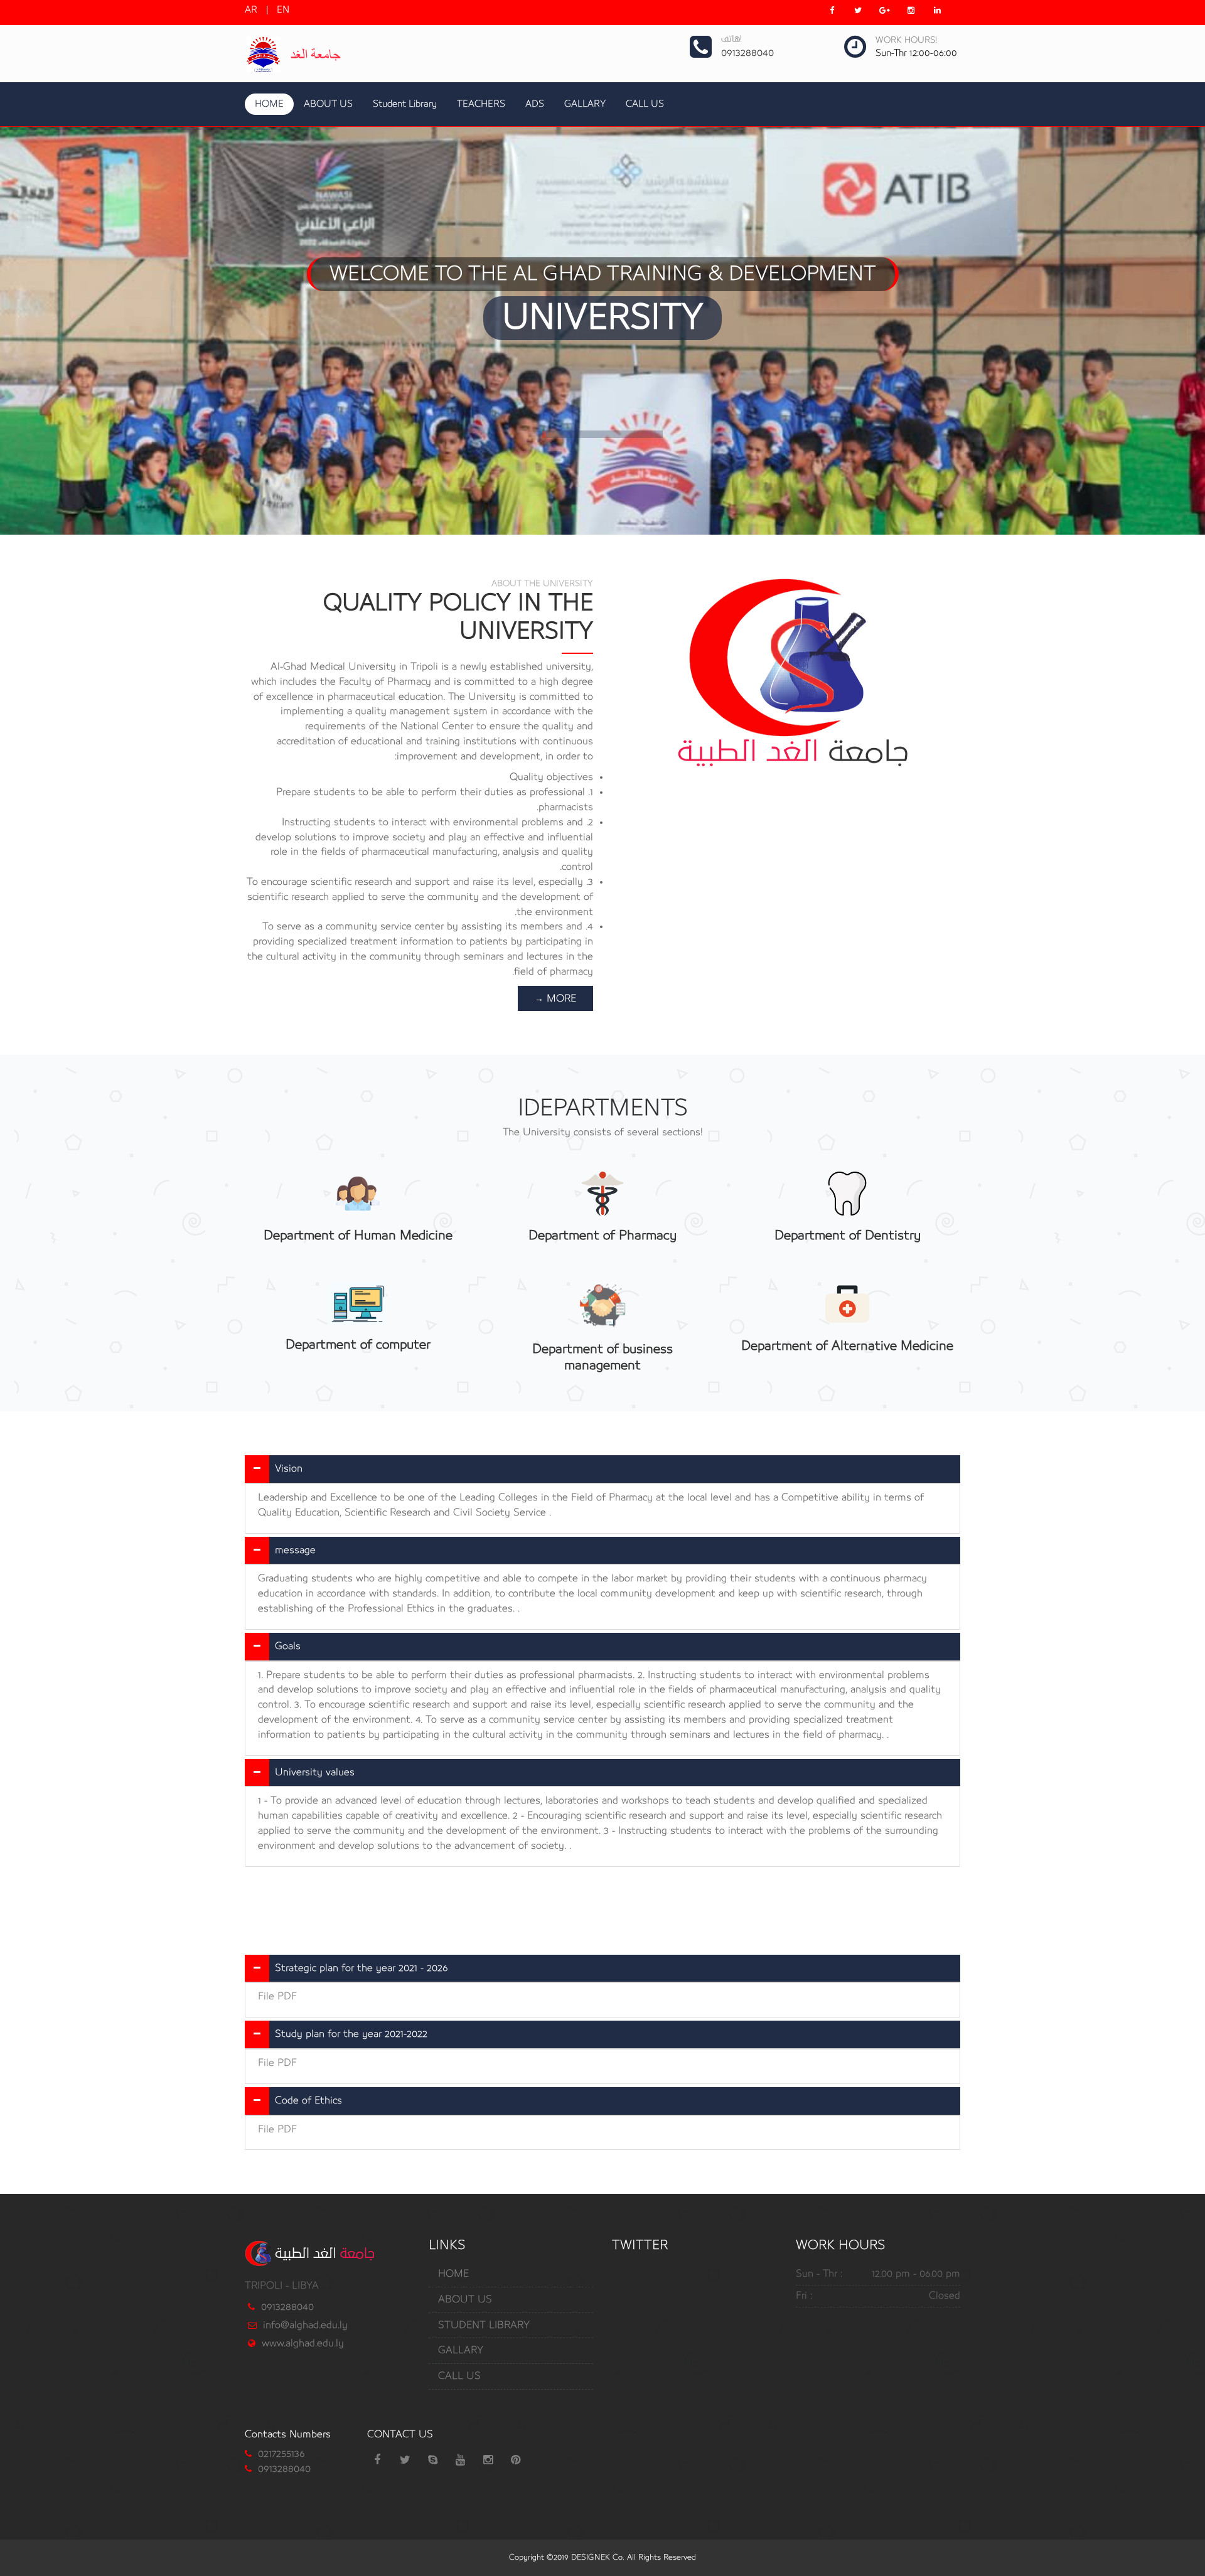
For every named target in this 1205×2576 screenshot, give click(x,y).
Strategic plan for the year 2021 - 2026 (361, 1968)
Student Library (405, 104)
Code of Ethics (308, 2100)
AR (251, 10)
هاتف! (731, 39)
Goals (288, 1646)
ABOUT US (328, 104)
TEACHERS (481, 104)
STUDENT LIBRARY (484, 2325)
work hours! (906, 40)
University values (315, 1772)
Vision (289, 1468)
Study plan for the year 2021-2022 (351, 2034)
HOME (269, 104)
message (295, 1550)
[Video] (786, 673)
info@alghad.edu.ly (305, 2325)
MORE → (555, 998)
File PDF (277, 1996)
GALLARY (585, 104)
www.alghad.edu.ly (303, 2343)
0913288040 (287, 2307)
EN (283, 10)
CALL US (645, 104)
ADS (535, 104)
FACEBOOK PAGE (604, 403)
